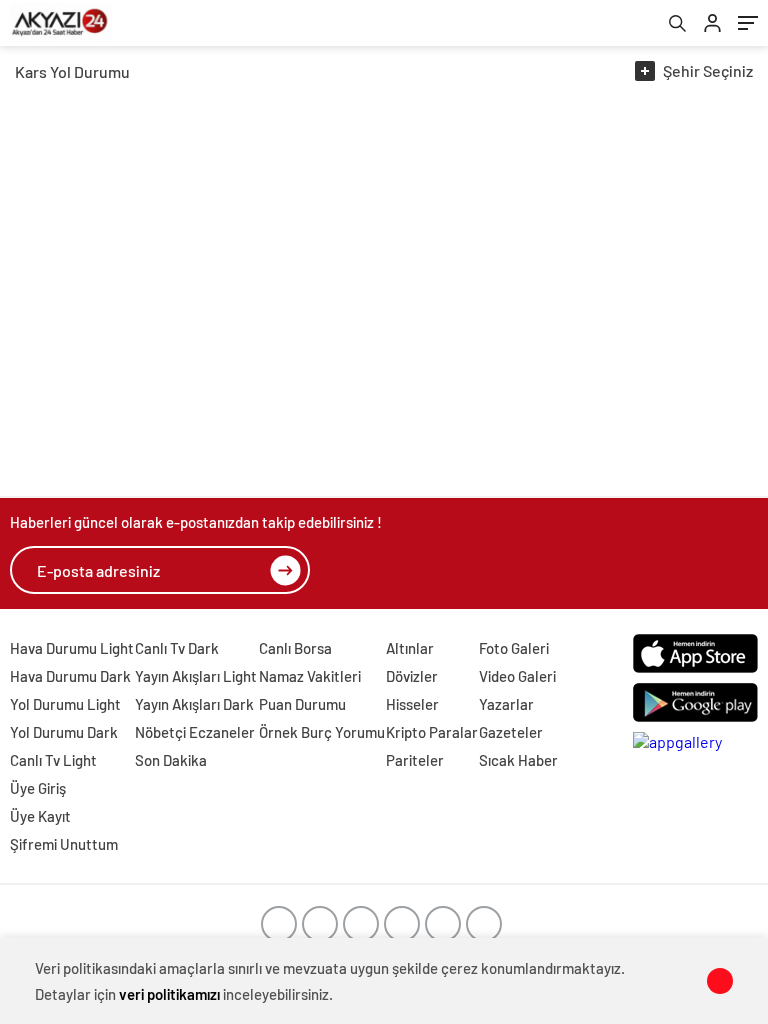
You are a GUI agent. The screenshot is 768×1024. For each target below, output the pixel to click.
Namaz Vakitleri (310, 676)
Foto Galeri (514, 648)
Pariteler (415, 760)
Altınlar (410, 648)
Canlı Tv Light (53, 760)
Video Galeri (517, 676)
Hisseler (412, 704)
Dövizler (412, 676)
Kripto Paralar (432, 732)
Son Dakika (171, 760)
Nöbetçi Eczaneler (195, 732)
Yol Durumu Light (65, 704)
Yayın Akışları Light (196, 676)
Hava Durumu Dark (70, 676)
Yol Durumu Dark (64, 732)
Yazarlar (506, 704)
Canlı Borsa (295, 648)
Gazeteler (511, 732)
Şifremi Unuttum (64, 844)
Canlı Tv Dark (177, 648)
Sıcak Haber (518, 760)
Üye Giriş (38, 788)
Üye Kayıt (40, 816)
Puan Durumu (302, 704)
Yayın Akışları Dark (194, 704)
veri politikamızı (169, 994)
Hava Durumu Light (72, 648)
